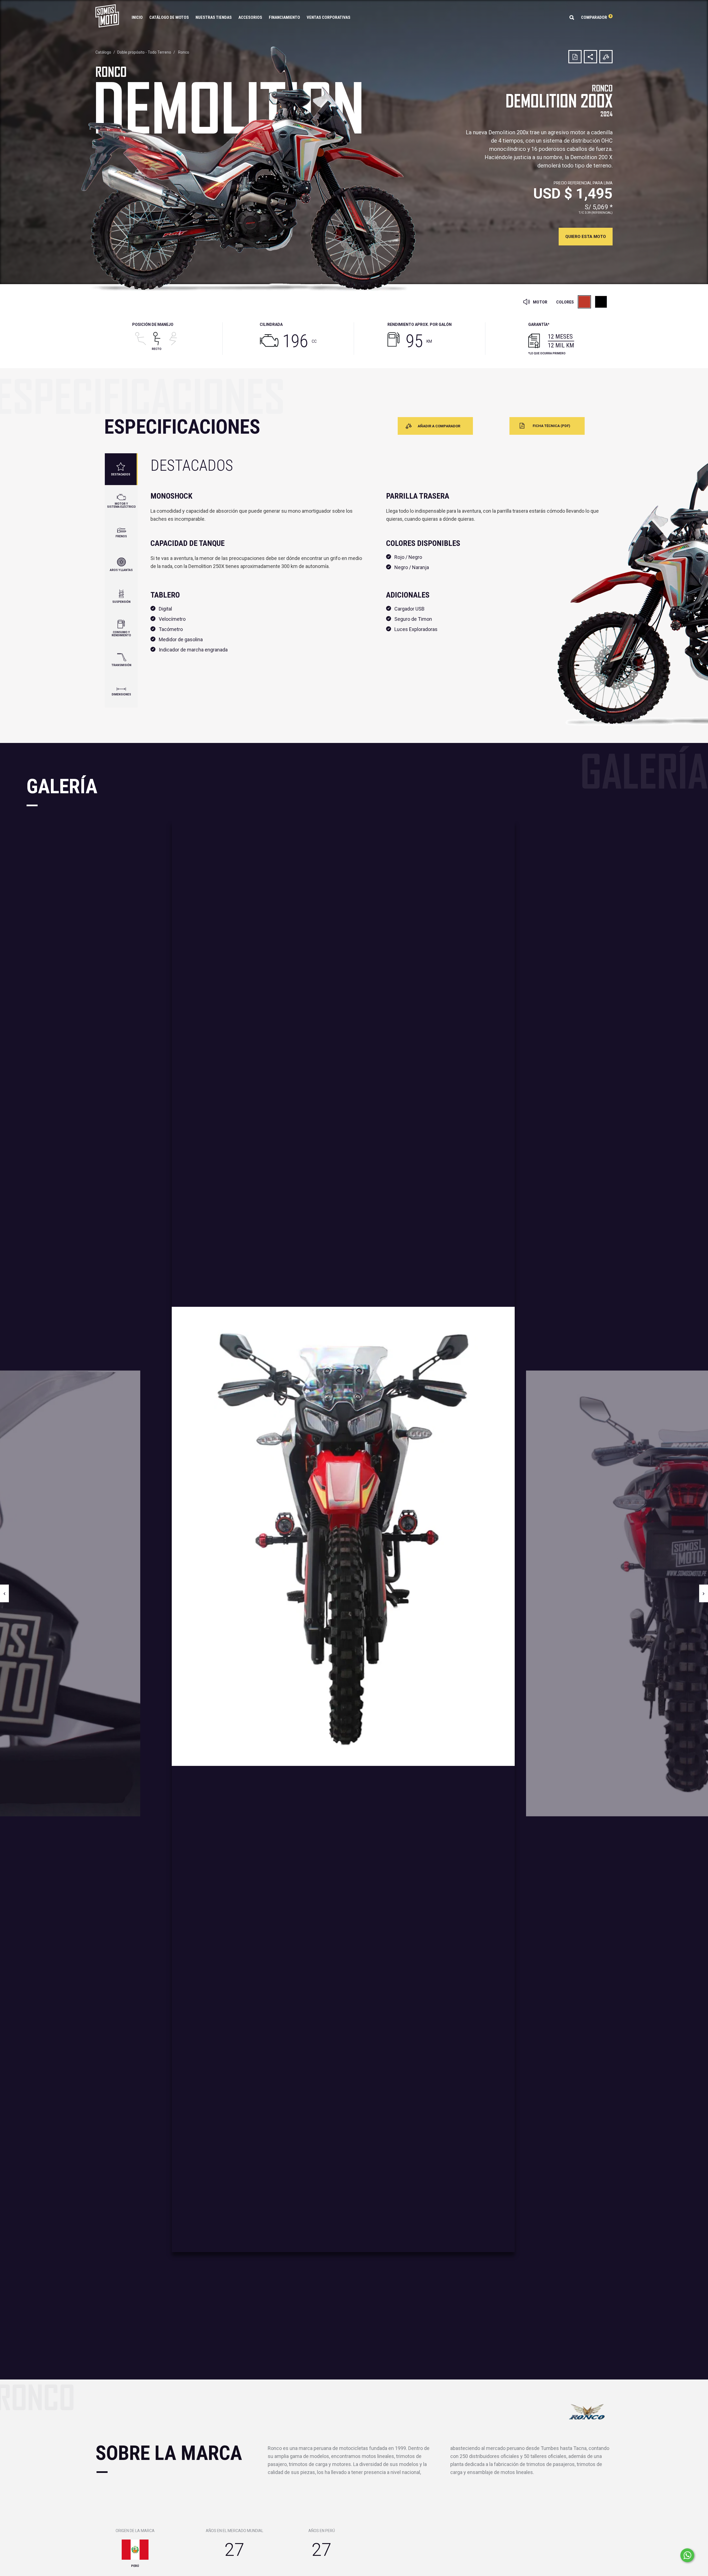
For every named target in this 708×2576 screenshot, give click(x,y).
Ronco (184, 52)
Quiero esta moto (586, 237)
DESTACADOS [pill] (121, 474)
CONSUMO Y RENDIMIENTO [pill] (121, 634)
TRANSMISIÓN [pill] (121, 665)
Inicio (137, 17)
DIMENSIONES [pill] (121, 694)
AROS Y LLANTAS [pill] (121, 570)
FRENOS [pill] (121, 536)
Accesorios (250, 17)
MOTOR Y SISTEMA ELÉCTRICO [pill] (121, 505)
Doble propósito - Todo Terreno (144, 52)
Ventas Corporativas (329, 17)
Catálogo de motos (169, 17)
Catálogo (103, 52)
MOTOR (540, 302)
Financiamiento (284, 17)
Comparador (596, 17)
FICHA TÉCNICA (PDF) (551, 426)
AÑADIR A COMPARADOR (439, 426)
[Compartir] (590, 57)
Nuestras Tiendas (214, 17)
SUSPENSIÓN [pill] (121, 602)
